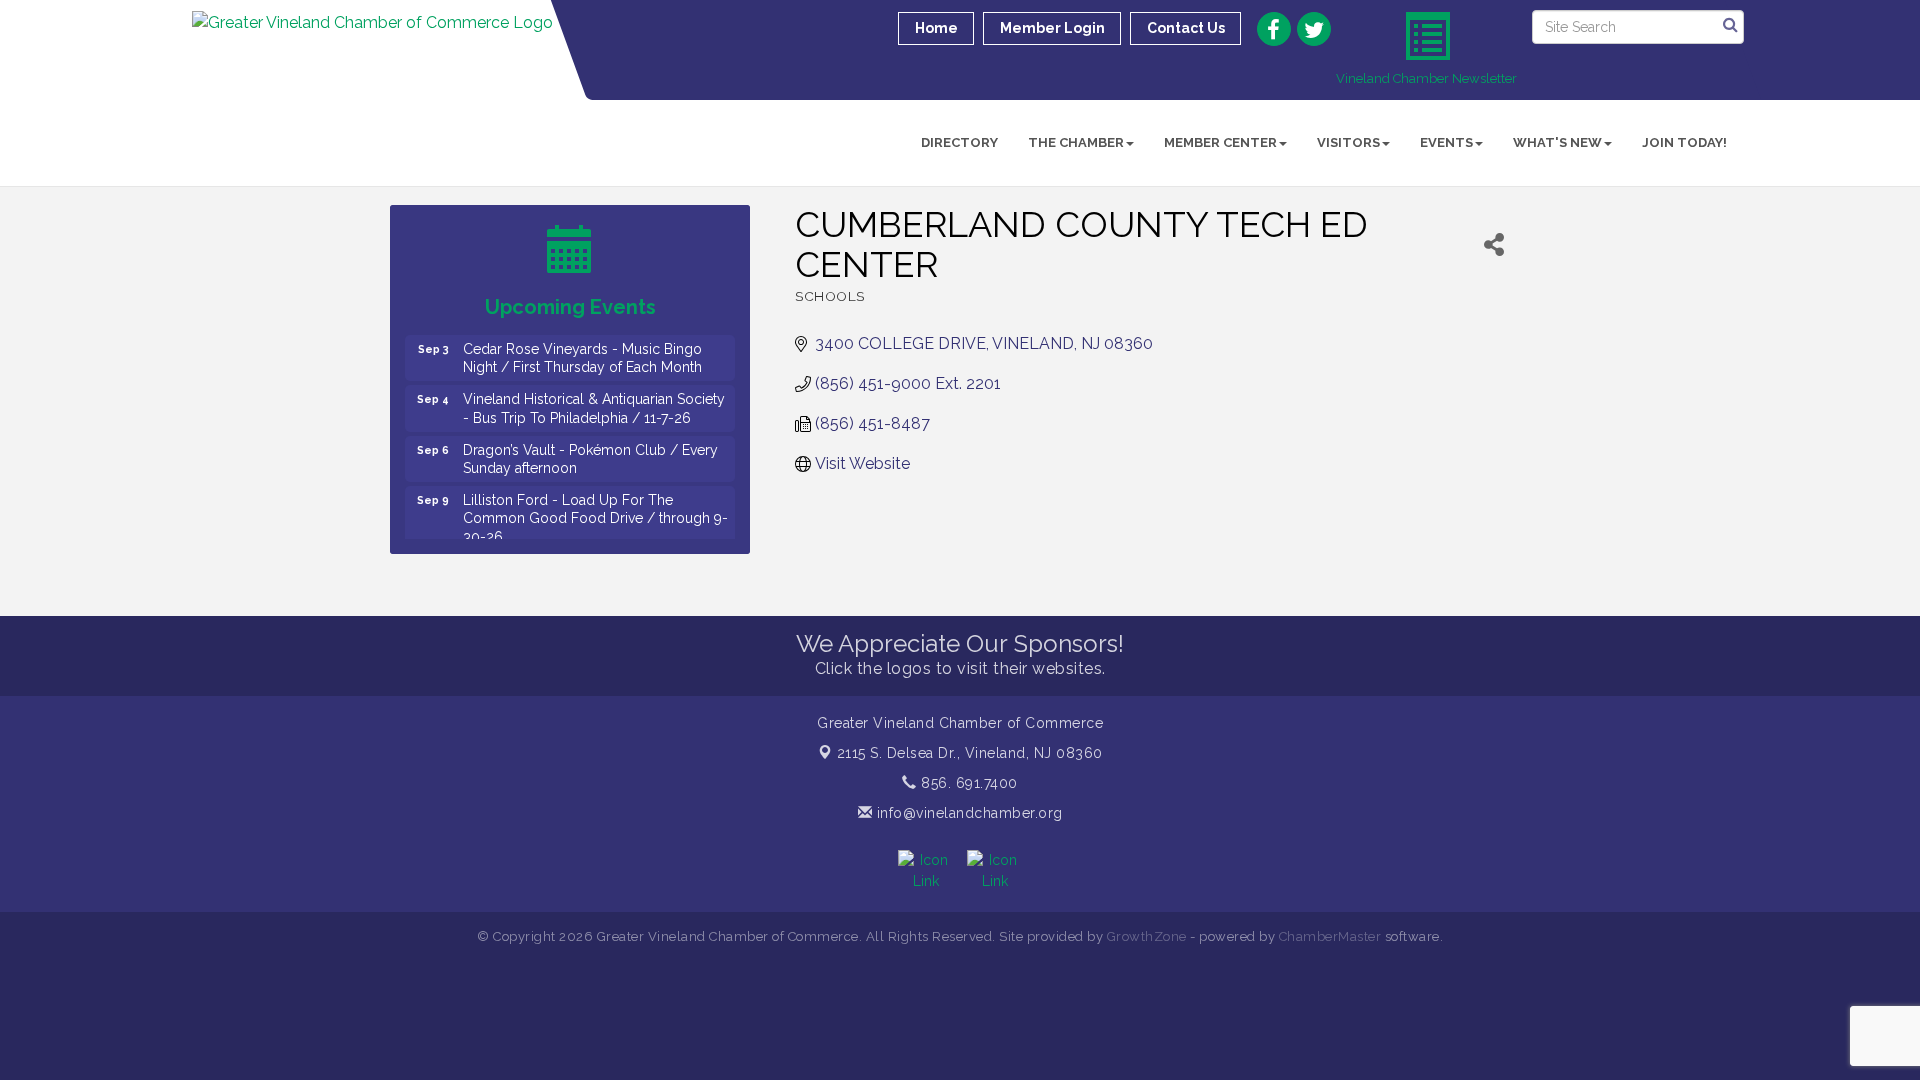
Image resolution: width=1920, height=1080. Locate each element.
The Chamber (1076, 142)
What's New (1557, 142)
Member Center (1220, 142)
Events (1446, 142)
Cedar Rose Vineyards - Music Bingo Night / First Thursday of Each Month (582, 348)
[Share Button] (1494, 244)
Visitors (1348, 142)
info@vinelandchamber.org (967, 813)
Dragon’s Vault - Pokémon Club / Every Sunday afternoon (590, 449)
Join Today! (1684, 142)
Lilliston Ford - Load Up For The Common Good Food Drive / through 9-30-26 (595, 508)
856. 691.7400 (967, 783)
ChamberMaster (1330, 936)
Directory (959, 142)
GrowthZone (1147, 936)
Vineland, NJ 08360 (970, 753)
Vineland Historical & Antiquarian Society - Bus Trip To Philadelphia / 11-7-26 (594, 398)
